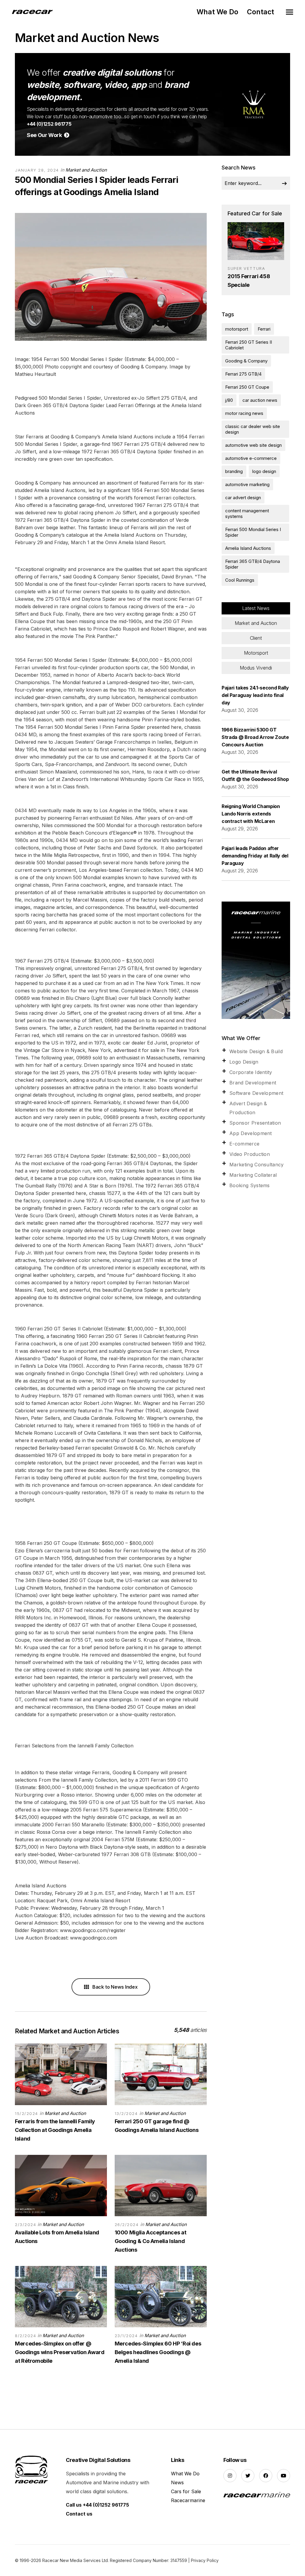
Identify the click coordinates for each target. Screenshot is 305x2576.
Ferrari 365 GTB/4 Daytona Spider (253, 564)
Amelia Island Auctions (248, 548)
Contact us (79, 2514)
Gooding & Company (246, 361)
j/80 (229, 400)
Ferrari (264, 329)
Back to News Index (114, 1987)
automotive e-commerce (251, 458)
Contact (260, 12)
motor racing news (244, 413)
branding (234, 471)
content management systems (247, 513)
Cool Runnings (240, 580)
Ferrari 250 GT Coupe (247, 387)
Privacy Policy (205, 2560)
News (177, 2482)
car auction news (260, 400)
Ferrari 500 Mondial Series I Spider (253, 532)
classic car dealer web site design (253, 429)
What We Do (217, 12)
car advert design (243, 498)
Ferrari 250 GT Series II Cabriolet (249, 345)
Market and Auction (86, 170)
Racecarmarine (188, 2500)
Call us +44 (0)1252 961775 (97, 2505)
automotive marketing (247, 484)
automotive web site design (253, 445)
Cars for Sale (186, 2491)
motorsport (237, 329)
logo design (264, 471)
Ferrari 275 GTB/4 (243, 374)
